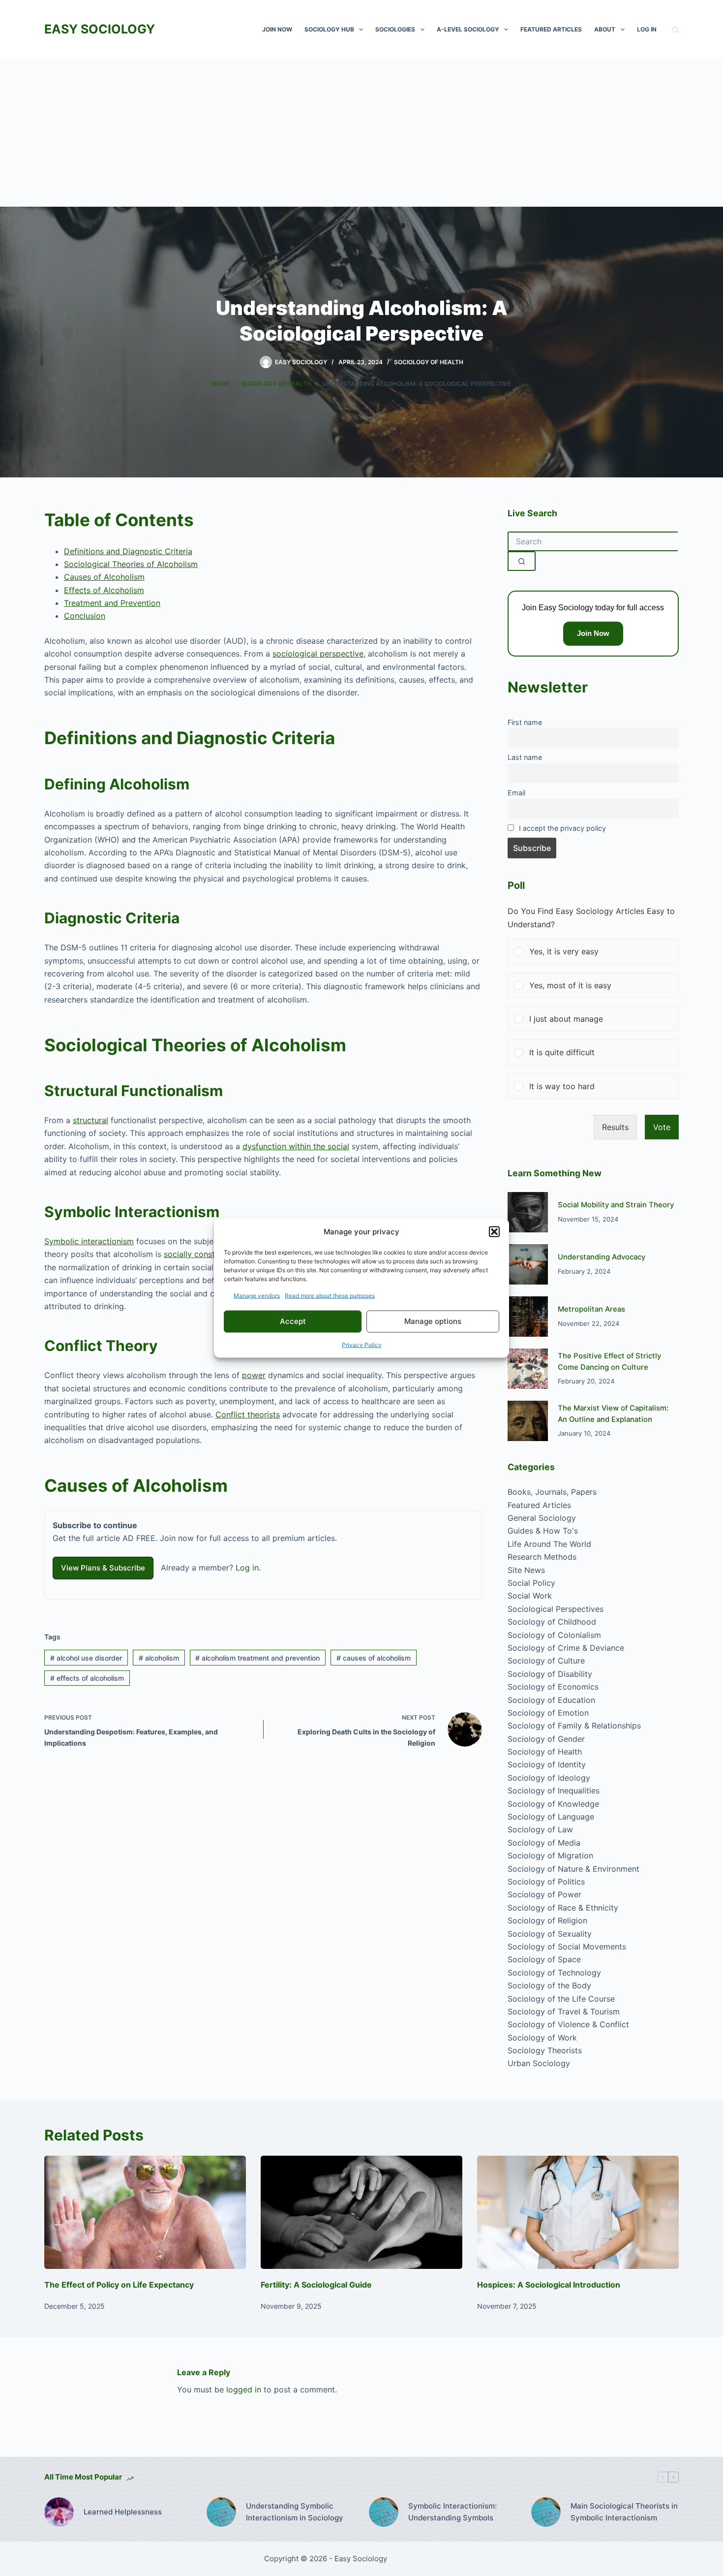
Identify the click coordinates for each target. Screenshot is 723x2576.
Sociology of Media (544, 1843)
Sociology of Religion (547, 1920)
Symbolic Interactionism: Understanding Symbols (452, 2512)
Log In (647, 29)
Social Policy (531, 1583)
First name (525, 722)
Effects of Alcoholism (104, 590)
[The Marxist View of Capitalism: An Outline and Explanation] (528, 1421)
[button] (494, 1232)
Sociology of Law (540, 1829)
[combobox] (593, 541)
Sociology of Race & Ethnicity (563, 1908)
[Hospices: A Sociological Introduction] (578, 2213)
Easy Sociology (100, 29)
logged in (244, 2389)
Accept (293, 1321)
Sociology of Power (544, 1894)
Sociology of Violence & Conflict (568, 2024)
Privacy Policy (362, 1344)
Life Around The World (549, 1544)
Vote (662, 1127)
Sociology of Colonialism (554, 1635)
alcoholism (159, 1658)
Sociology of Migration (550, 1855)
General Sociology (542, 1518)
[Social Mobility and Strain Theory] (528, 1212)
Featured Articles (551, 29)
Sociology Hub (329, 29)
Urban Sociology (539, 2063)
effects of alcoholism (87, 1678)
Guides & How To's (543, 1531)
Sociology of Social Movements (567, 1947)
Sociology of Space (544, 1959)
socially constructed (201, 1254)
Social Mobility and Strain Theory (616, 1205)
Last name (525, 757)
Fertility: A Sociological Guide (316, 2285)
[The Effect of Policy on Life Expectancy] (145, 2213)
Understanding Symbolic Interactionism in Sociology (295, 2512)
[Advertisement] (361, 133)
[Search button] (522, 561)
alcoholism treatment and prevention (257, 1658)
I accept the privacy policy (562, 828)
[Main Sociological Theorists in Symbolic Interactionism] (546, 2512)
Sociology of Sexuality (550, 1934)
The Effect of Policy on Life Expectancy (119, 2285)
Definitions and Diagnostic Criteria (128, 551)
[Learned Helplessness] (59, 2512)
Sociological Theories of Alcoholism (131, 564)
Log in (247, 1568)
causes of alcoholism (374, 1658)
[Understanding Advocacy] (528, 1264)
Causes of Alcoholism (104, 577)
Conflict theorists (248, 1414)
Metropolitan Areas (591, 1309)
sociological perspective (318, 654)
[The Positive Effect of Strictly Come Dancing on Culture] (528, 1369)
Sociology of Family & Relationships (574, 1726)
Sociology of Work (542, 2038)
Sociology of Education (551, 1700)
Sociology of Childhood (552, 1622)
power (254, 1375)
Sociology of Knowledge (553, 1804)
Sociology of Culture (546, 1661)
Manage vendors (257, 1295)
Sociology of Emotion (548, 1713)
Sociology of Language (551, 1817)
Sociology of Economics (553, 1687)
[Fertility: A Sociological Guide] (361, 2213)
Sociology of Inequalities (554, 1791)
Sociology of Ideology (549, 1778)
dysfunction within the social (296, 1146)
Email (516, 793)
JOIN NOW (277, 29)
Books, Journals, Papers (552, 1492)
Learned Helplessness (123, 2512)
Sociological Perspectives (556, 1609)
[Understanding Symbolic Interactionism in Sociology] (221, 2512)
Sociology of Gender (546, 1739)
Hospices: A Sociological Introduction (549, 2285)
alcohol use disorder (86, 1658)
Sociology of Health (429, 362)
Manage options (433, 1321)
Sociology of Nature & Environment (573, 1869)
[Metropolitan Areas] (528, 1317)
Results (615, 1127)
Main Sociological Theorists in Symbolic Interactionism (624, 2512)
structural (90, 1120)
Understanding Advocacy (602, 1257)
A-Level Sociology (468, 29)
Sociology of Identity (547, 1764)
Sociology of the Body (549, 1985)
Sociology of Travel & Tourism (564, 2011)
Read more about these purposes (330, 1295)
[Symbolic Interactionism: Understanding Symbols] (384, 2512)
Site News (526, 1570)
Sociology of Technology (554, 1973)
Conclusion (85, 616)
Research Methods (542, 1557)
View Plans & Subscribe (103, 1568)
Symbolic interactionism (89, 1241)
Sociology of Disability (550, 1674)
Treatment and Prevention (112, 603)
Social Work (530, 1596)
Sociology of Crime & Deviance (566, 1648)
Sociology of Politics (546, 1882)
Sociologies (395, 29)
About (605, 29)
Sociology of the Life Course (561, 1999)
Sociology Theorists (545, 2050)
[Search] (676, 30)
